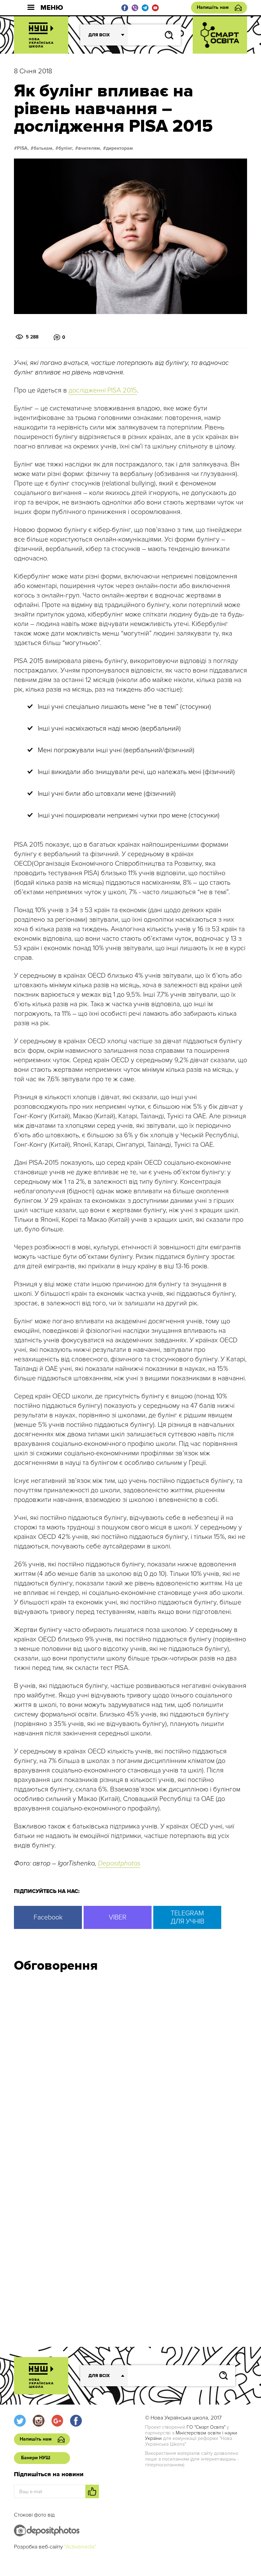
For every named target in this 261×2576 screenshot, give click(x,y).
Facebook (48, 1917)
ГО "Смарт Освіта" (206, 2427)
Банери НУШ (36, 2458)
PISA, (23, 148)
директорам (119, 148)
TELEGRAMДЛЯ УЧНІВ (187, 1917)
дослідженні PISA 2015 (103, 390)
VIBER (118, 1917)
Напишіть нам (213, 7)
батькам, (44, 148)
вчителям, (90, 148)
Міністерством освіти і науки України (191, 2436)
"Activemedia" (80, 2547)
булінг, (66, 148)
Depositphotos (119, 1863)
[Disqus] (130, 2069)
